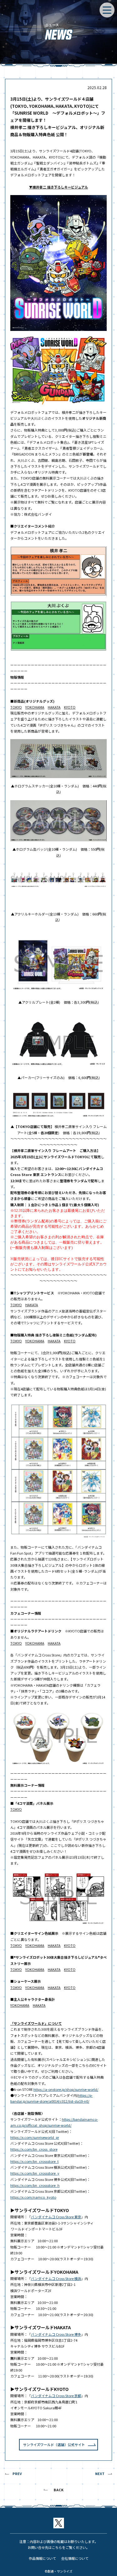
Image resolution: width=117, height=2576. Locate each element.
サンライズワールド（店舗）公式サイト (54, 2445)
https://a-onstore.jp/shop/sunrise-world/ (66, 2089)
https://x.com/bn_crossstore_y (35, 2173)
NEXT (100, 2473)
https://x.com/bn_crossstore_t (34, 2161)
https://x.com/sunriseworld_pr (35, 2137)
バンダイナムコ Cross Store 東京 (56, 2217)
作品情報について (42, 2558)
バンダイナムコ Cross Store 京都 (56, 2396)
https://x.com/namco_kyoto (33, 2197)
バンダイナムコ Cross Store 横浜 (56, 2278)
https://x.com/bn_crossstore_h (35, 2185)
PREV (17, 2473)
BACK (59, 2490)
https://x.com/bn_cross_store (34, 2149)
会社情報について (75, 2558)
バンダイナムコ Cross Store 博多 (56, 2334)
